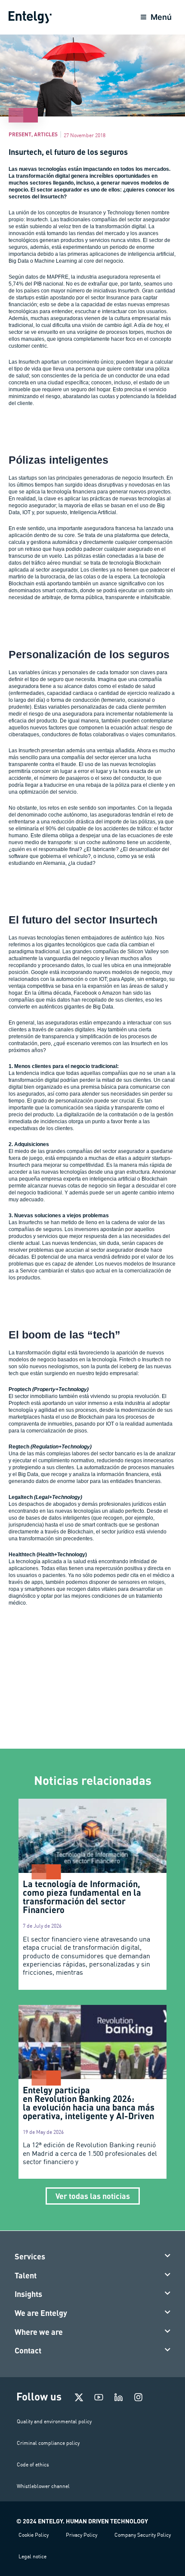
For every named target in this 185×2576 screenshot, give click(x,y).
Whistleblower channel (43, 2486)
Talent (26, 2275)
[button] (93, 2257)
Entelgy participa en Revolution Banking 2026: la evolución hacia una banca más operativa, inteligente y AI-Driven (89, 2103)
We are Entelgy (41, 2313)
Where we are (39, 2332)
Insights (28, 2294)
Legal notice (32, 2556)
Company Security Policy (143, 2535)
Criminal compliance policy (48, 2443)
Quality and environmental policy (54, 2421)
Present (20, 134)
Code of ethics (33, 2464)
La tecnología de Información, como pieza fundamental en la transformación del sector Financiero (82, 1897)
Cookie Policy (34, 2535)
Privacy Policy (82, 2535)
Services (30, 2256)
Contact (28, 2350)
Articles (46, 134)
